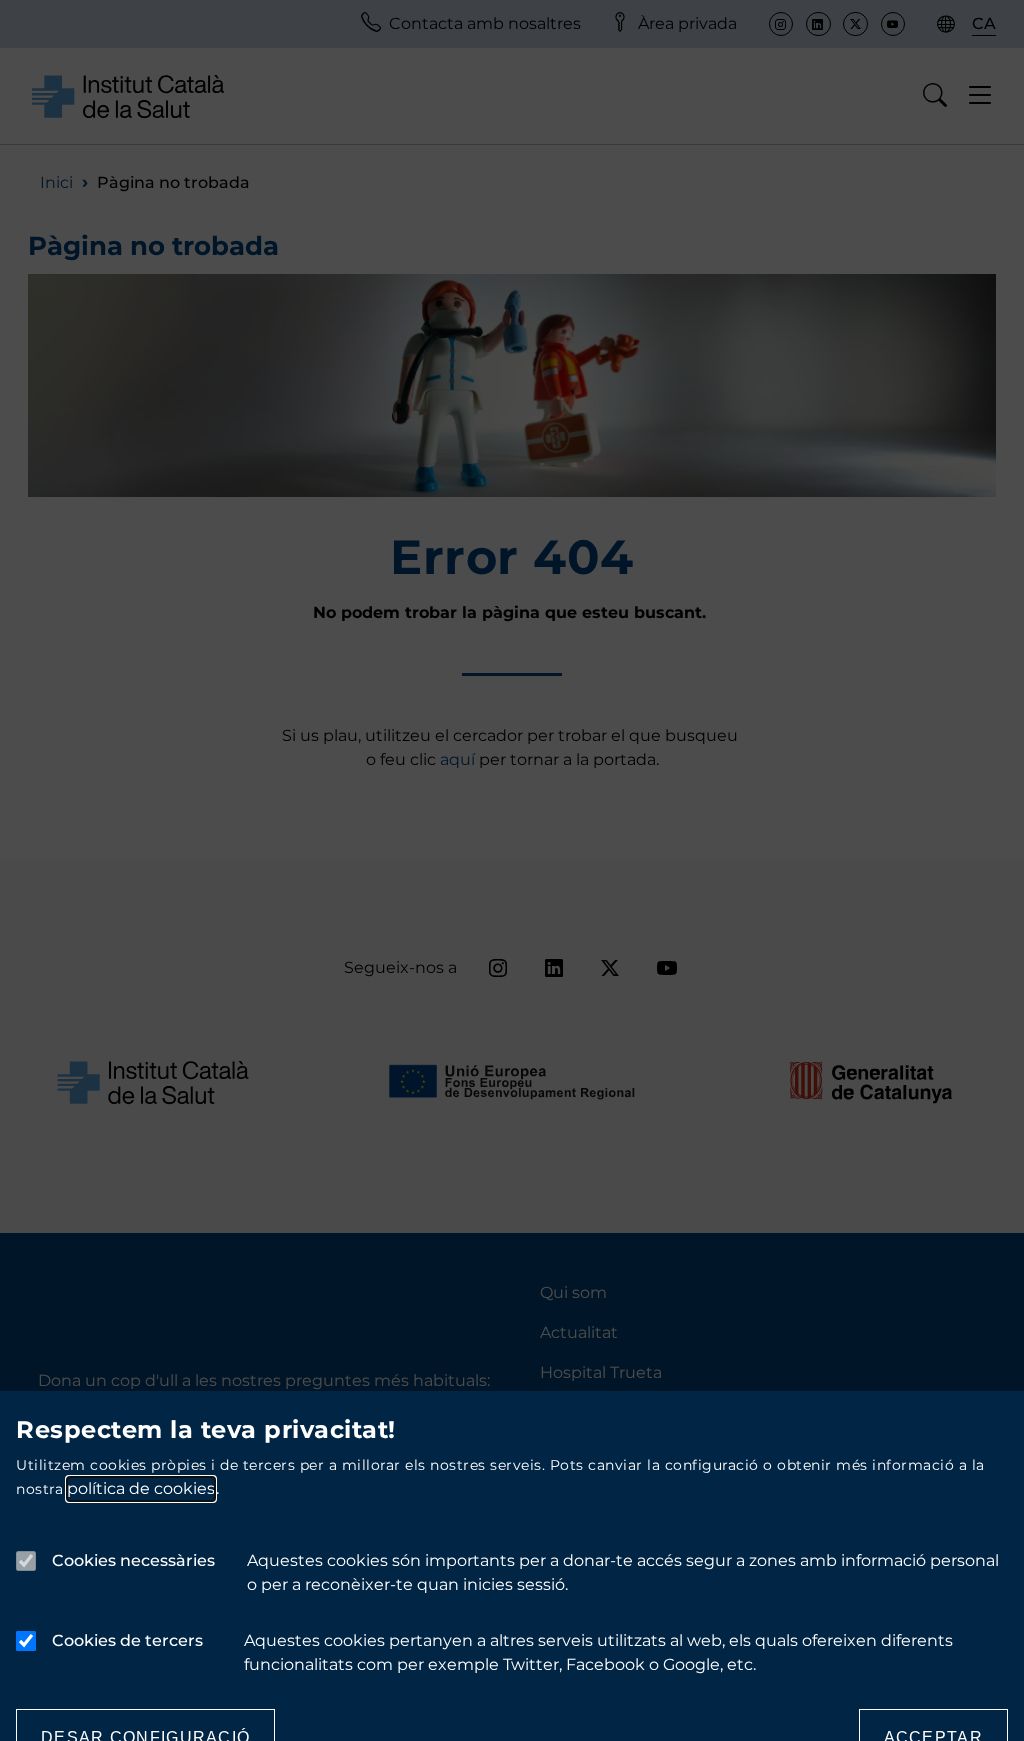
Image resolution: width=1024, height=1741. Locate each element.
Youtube (893, 24)
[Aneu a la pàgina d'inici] (128, 95)
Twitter (855, 24)
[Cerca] (935, 96)
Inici (56, 182)
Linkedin (818, 24)
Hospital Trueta (601, 1372)
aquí (459, 759)
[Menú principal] (980, 96)
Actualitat (579, 1332)
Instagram (781, 24)
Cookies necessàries (133, 1560)
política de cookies (141, 1488)
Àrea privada (687, 23)
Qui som (573, 1292)
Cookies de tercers (127, 1640)
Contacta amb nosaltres (485, 23)
